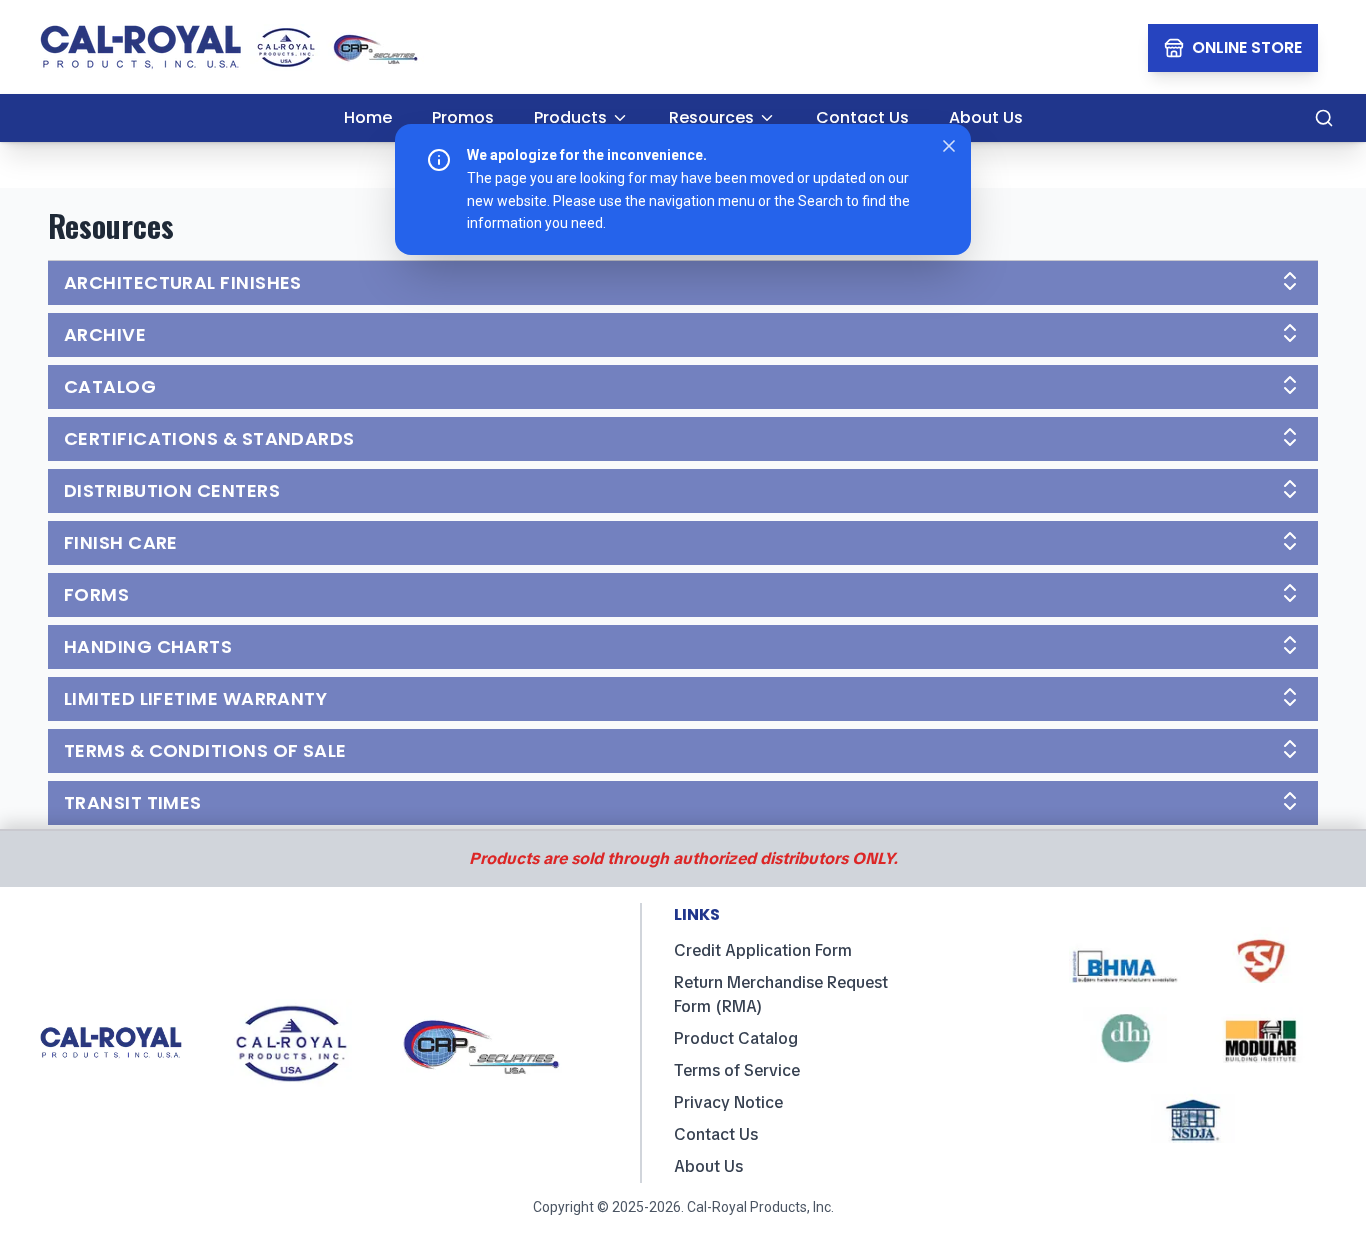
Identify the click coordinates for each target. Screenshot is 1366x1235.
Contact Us (716, 1134)
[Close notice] (949, 146)
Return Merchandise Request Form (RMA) (781, 994)
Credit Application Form (763, 950)
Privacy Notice (728, 1102)
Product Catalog (736, 1038)
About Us (708, 1166)
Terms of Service (737, 1070)
